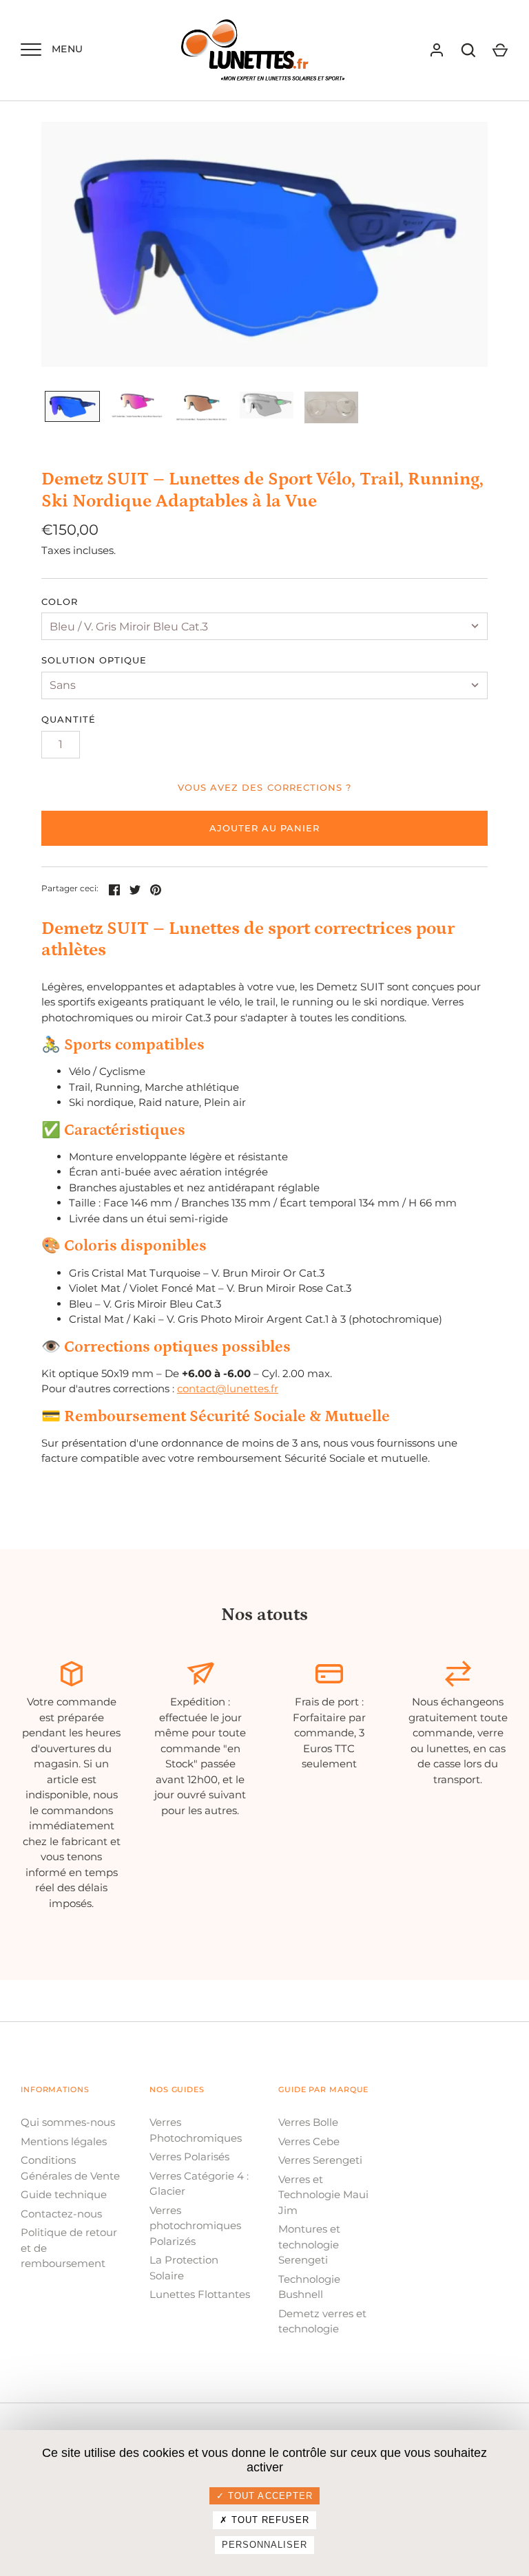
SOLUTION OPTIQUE (94, 660)
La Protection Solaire (184, 2268)
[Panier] (500, 50)
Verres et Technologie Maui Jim (323, 2195)
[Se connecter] (437, 50)
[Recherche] (468, 50)
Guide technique (64, 2194)
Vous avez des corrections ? (264, 787)
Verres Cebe (309, 2141)
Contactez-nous (61, 2214)
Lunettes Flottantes (200, 2294)
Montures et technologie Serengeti (309, 2244)
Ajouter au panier (265, 828)
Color (60, 602)
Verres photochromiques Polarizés (195, 2226)
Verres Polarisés (189, 2157)
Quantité (69, 719)
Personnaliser (265, 2545)
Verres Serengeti (320, 2160)
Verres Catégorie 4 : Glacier (199, 2184)
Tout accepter (269, 2496)
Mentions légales (64, 2141)
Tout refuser (269, 2520)
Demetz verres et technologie (322, 2321)
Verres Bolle (308, 2122)
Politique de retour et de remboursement (69, 2248)
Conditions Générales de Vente (70, 2168)
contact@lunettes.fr (228, 1388)
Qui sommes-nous (68, 2122)
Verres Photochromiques (196, 2130)
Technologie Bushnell (309, 2287)
